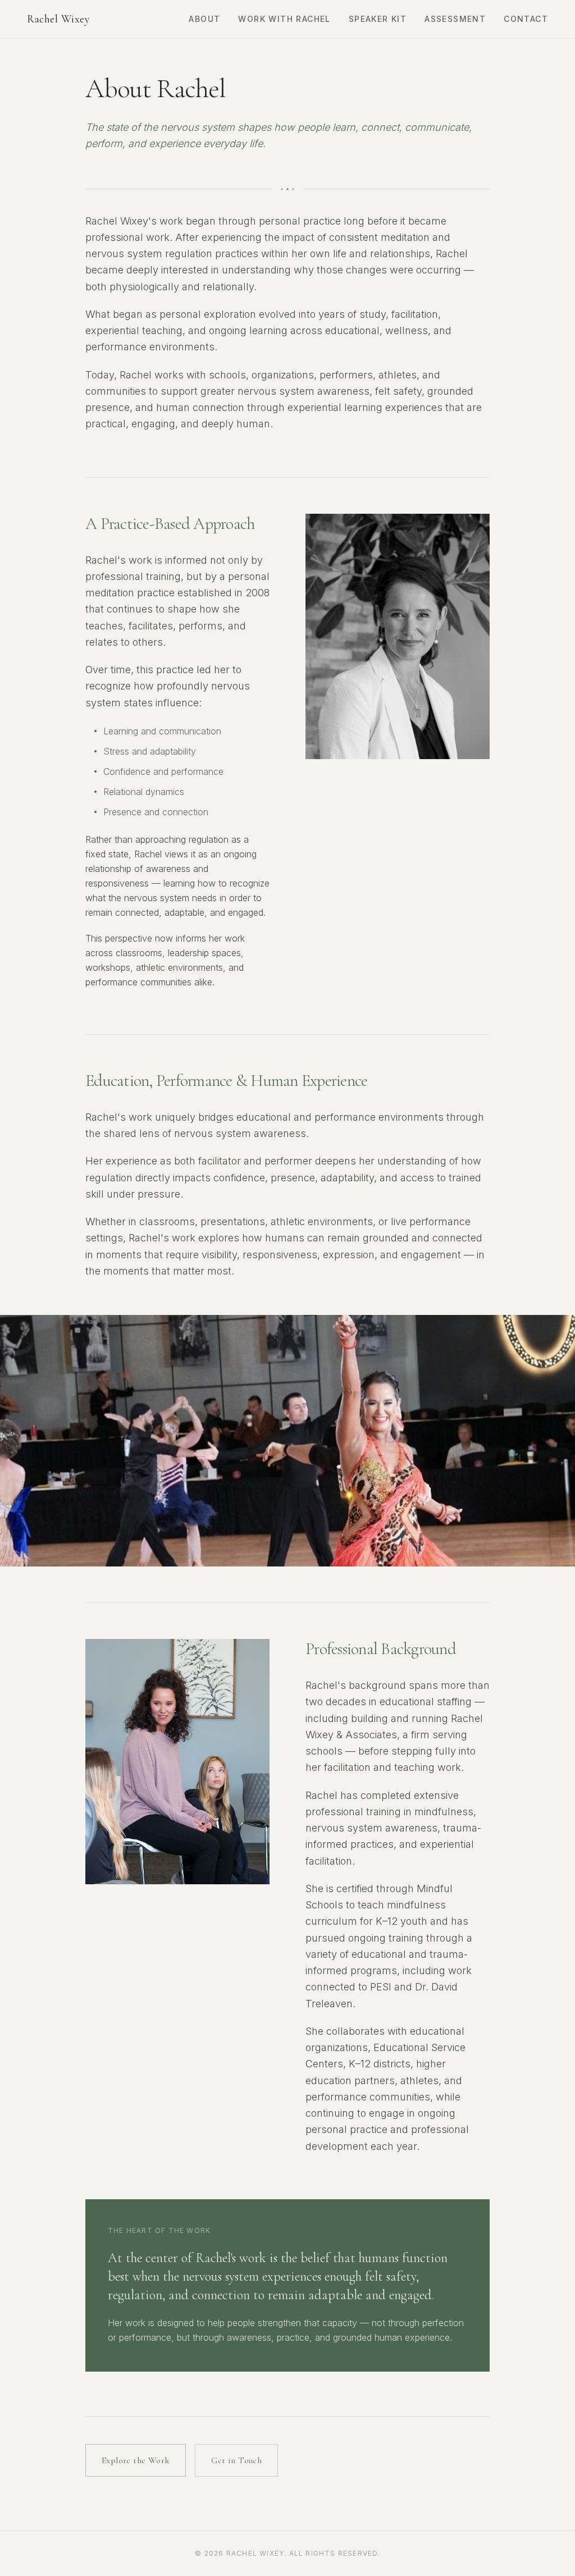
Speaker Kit (378, 19)
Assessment (455, 19)
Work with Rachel (284, 19)
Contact (526, 19)
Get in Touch (236, 2460)
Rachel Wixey (58, 19)
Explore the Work (136, 2460)
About (204, 19)
